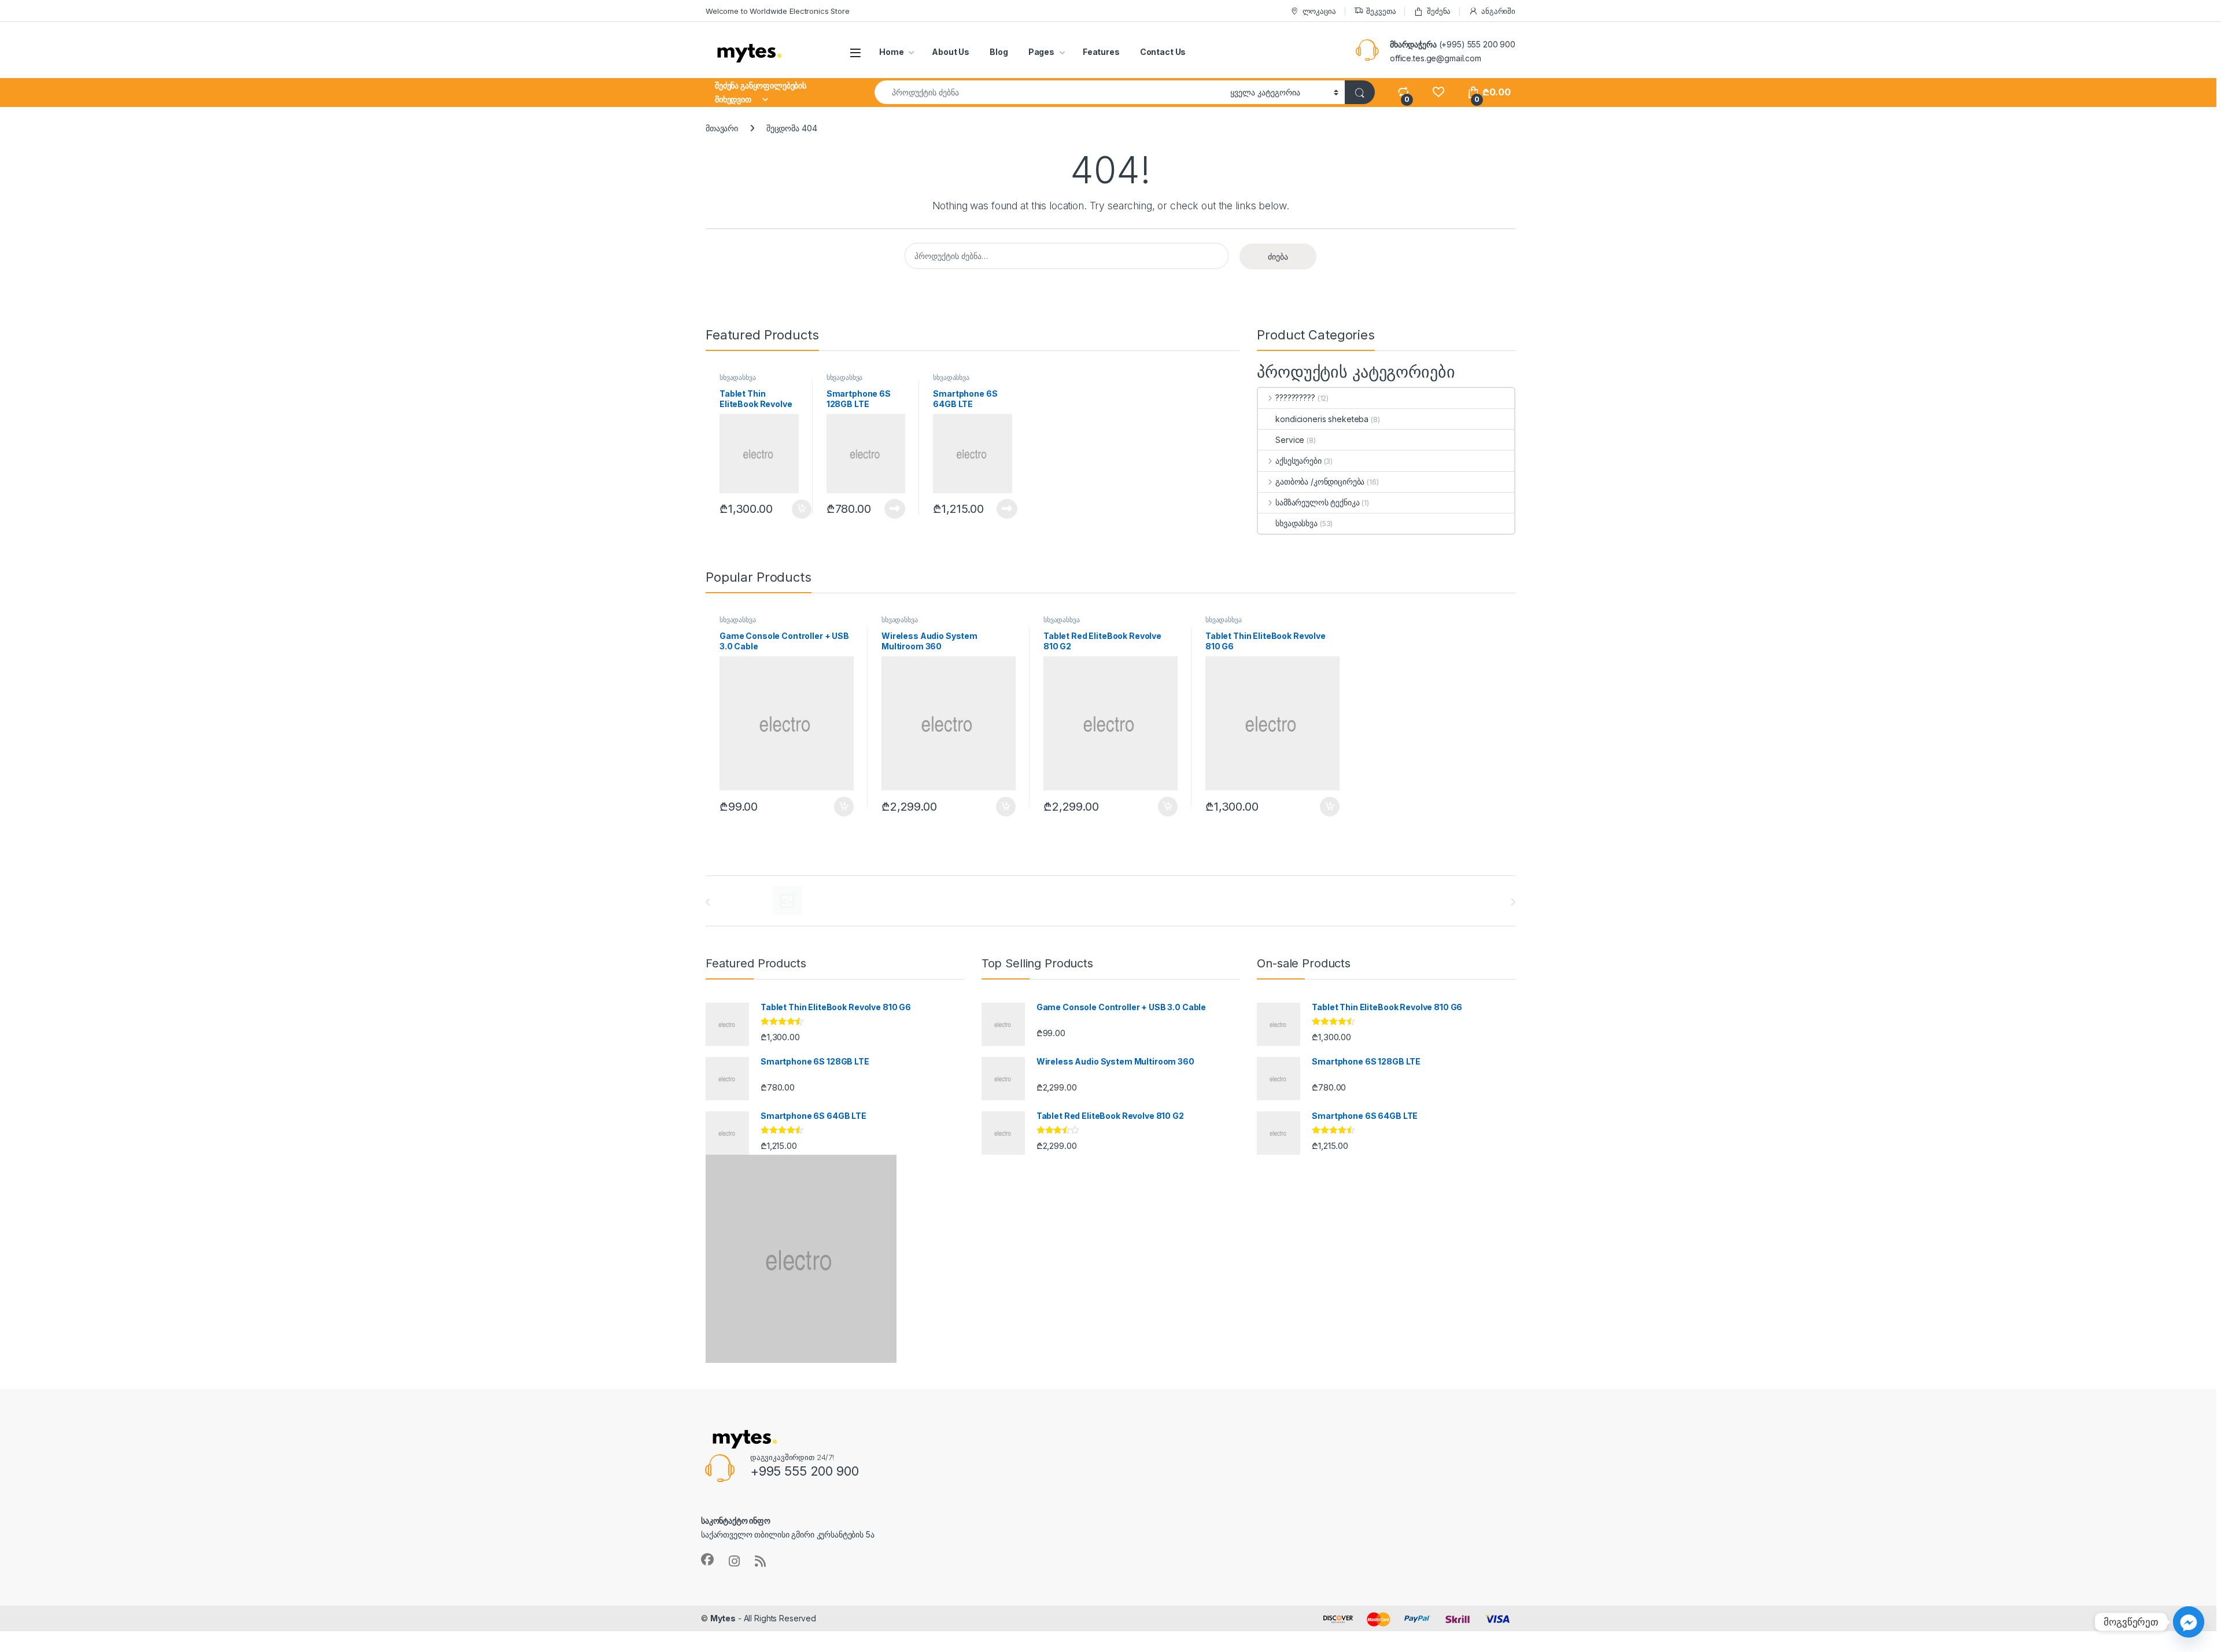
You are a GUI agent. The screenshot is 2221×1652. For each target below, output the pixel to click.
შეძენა (1439, 11)
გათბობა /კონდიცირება (1320, 481)
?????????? (1295, 398)
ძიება (1278, 256)
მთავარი (722, 128)
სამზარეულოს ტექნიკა (1317, 502)
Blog (999, 52)
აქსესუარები (1298, 461)
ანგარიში (1498, 11)
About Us (951, 52)
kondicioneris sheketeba (1322, 419)
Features (1101, 52)
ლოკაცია (1319, 11)
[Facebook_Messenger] (2189, 1622)
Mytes (723, 1618)
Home (891, 52)
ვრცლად (888, 509)
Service (1290, 440)
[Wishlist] (1438, 92)
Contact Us (1163, 52)
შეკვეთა (1381, 11)
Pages (1041, 52)
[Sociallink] (707, 1559)
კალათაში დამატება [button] (792, 509)
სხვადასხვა (738, 377)
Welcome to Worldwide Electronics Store (778, 11)
